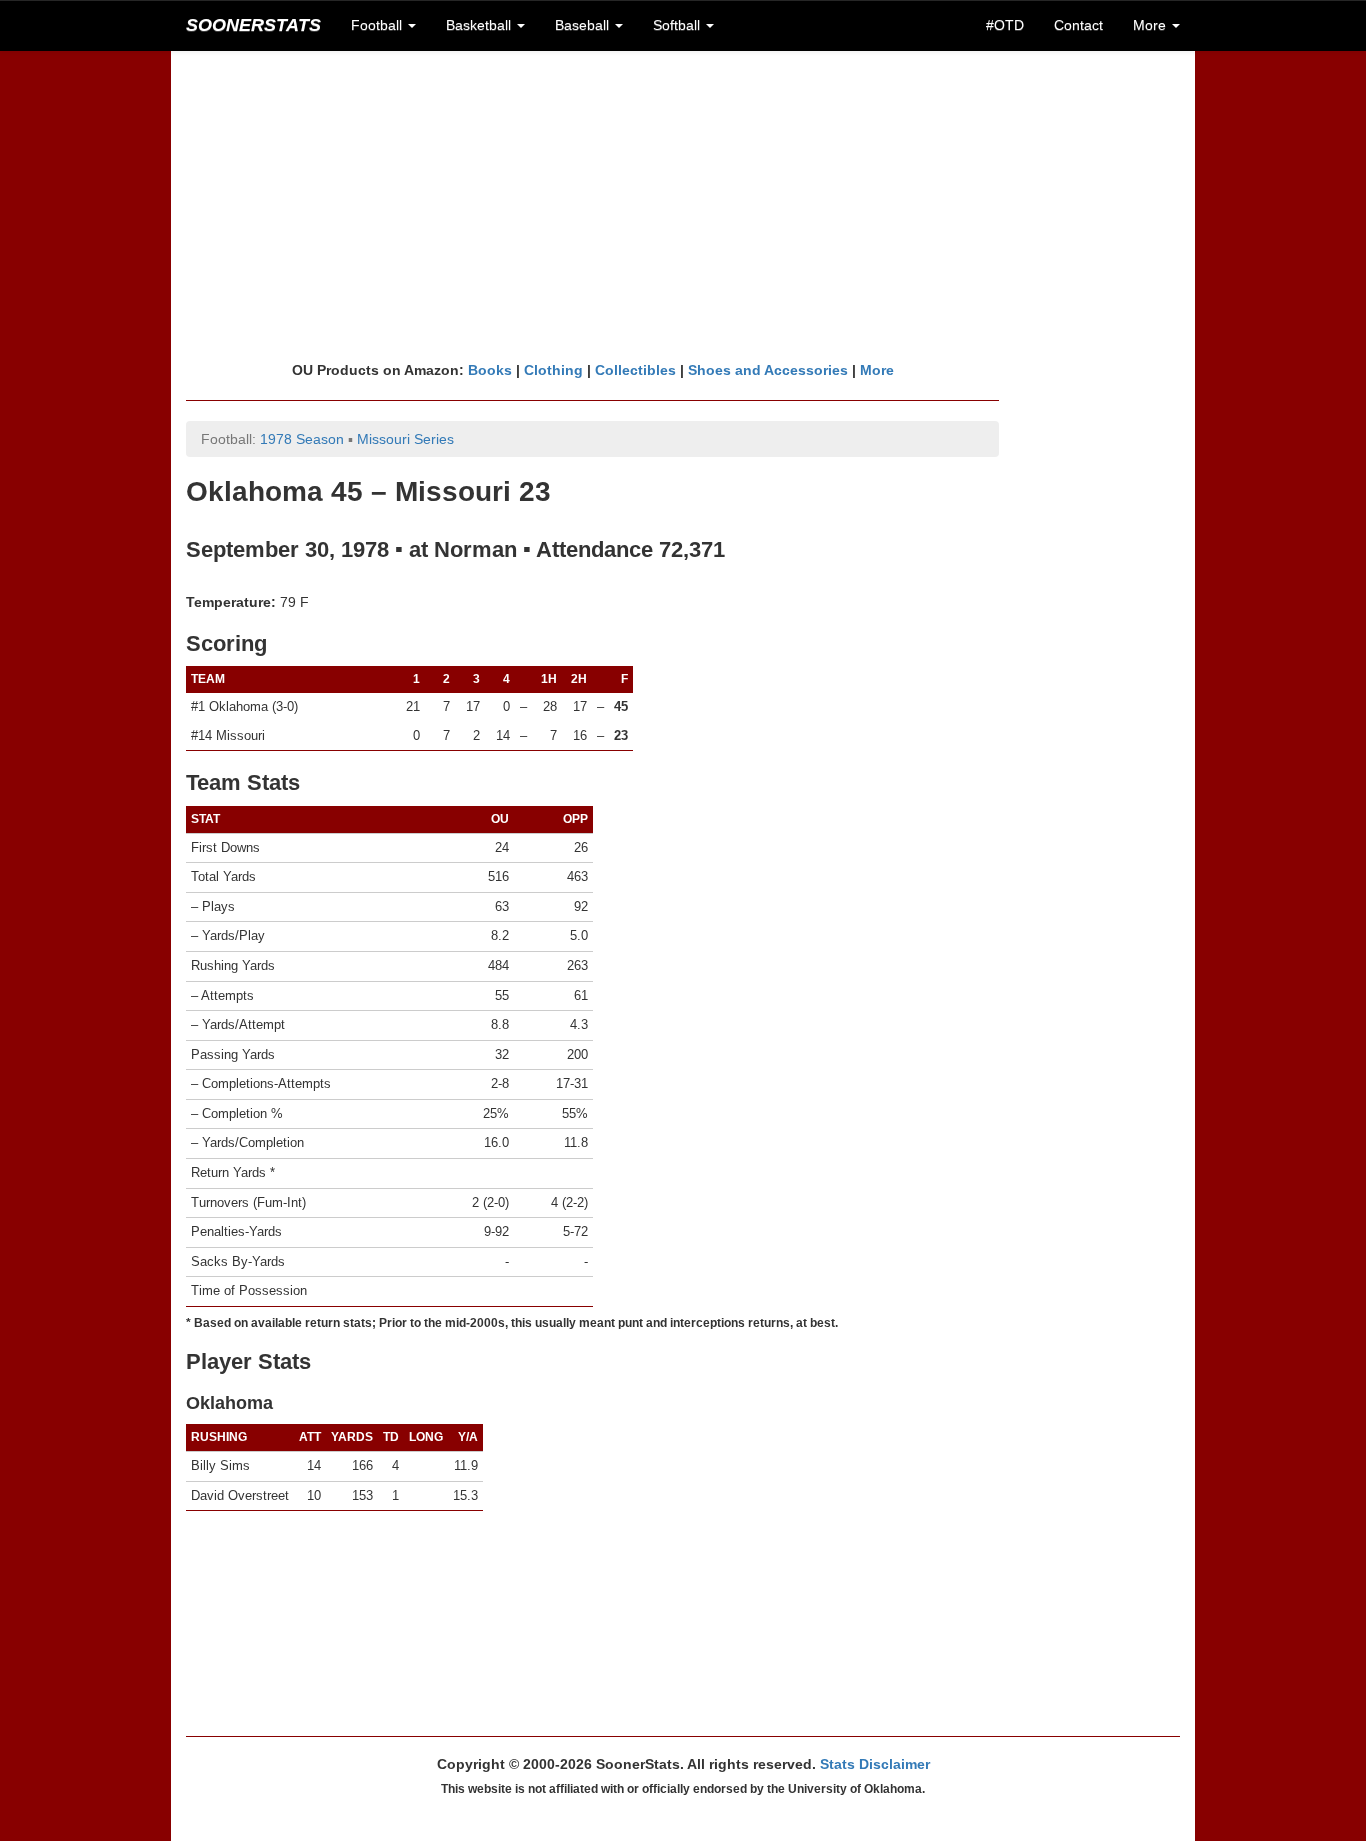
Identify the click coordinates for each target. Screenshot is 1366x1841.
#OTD (1005, 25)
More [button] (1151, 25)
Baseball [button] (584, 25)
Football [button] (378, 25)
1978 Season (302, 439)
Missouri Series (405, 439)
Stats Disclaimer (875, 1764)
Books (490, 370)
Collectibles (635, 370)
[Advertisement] (683, 205)
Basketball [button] (480, 25)
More (877, 370)
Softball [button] (678, 25)
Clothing (553, 370)
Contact (1078, 25)
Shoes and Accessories (768, 370)
